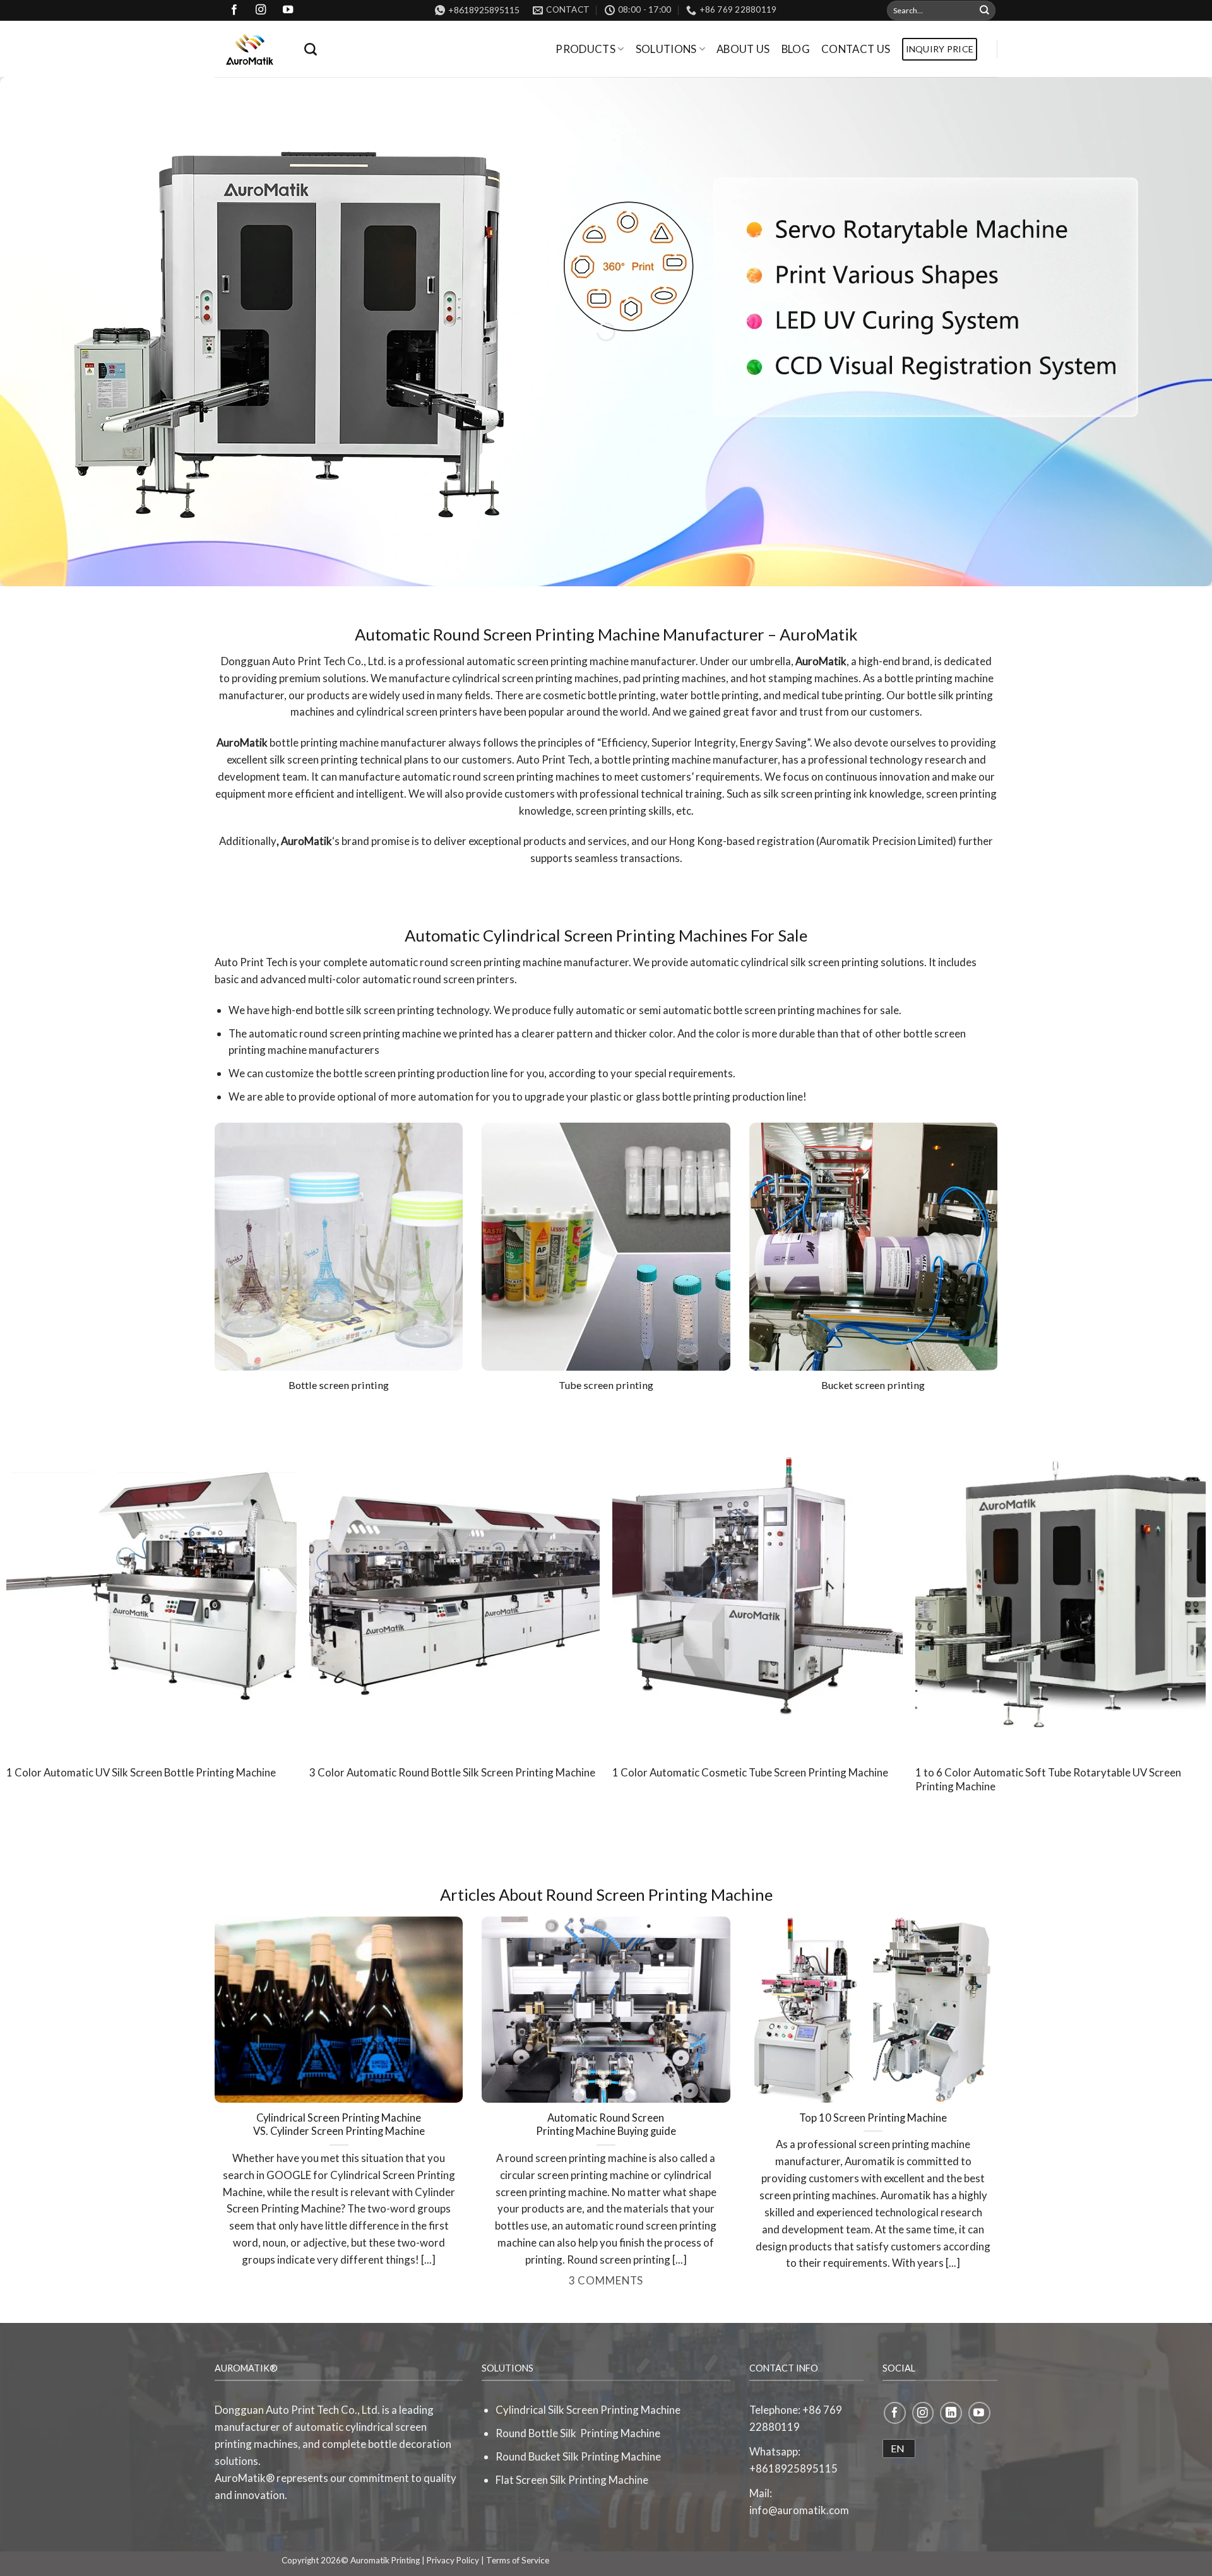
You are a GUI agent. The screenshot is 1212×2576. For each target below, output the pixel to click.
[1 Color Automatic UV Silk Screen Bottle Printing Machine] (151, 1583)
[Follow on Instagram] (923, 2413)
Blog (796, 49)
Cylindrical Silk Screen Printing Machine (588, 2410)
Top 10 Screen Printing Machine (873, 2118)
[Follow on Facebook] (895, 2413)
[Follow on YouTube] (979, 2413)
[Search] (311, 49)
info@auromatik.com (799, 2510)
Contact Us (856, 49)
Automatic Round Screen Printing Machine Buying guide (606, 2125)
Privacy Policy (453, 2560)
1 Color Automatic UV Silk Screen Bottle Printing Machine (141, 1772)
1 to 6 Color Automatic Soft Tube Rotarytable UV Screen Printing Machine (1048, 1779)
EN (898, 2448)
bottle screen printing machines (787, 1010)
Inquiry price (940, 49)
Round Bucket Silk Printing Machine (578, 2456)
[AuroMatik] (250, 49)
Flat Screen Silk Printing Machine (572, 2480)
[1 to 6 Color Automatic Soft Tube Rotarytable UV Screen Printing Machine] (1060, 1583)
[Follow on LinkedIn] (951, 2413)
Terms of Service (518, 2560)
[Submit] (985, 10)
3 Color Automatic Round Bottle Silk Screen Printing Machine (452, 1772)
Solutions (666, 49)
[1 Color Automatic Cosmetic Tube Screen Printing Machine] (757, 1583)
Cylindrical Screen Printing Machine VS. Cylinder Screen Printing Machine (339, 2125)
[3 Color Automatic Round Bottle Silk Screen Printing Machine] (454, 1583)
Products (585, 49)
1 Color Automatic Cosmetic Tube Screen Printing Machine (750, 1772)
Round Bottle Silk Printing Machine (578, 2433)
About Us (743, 49)
